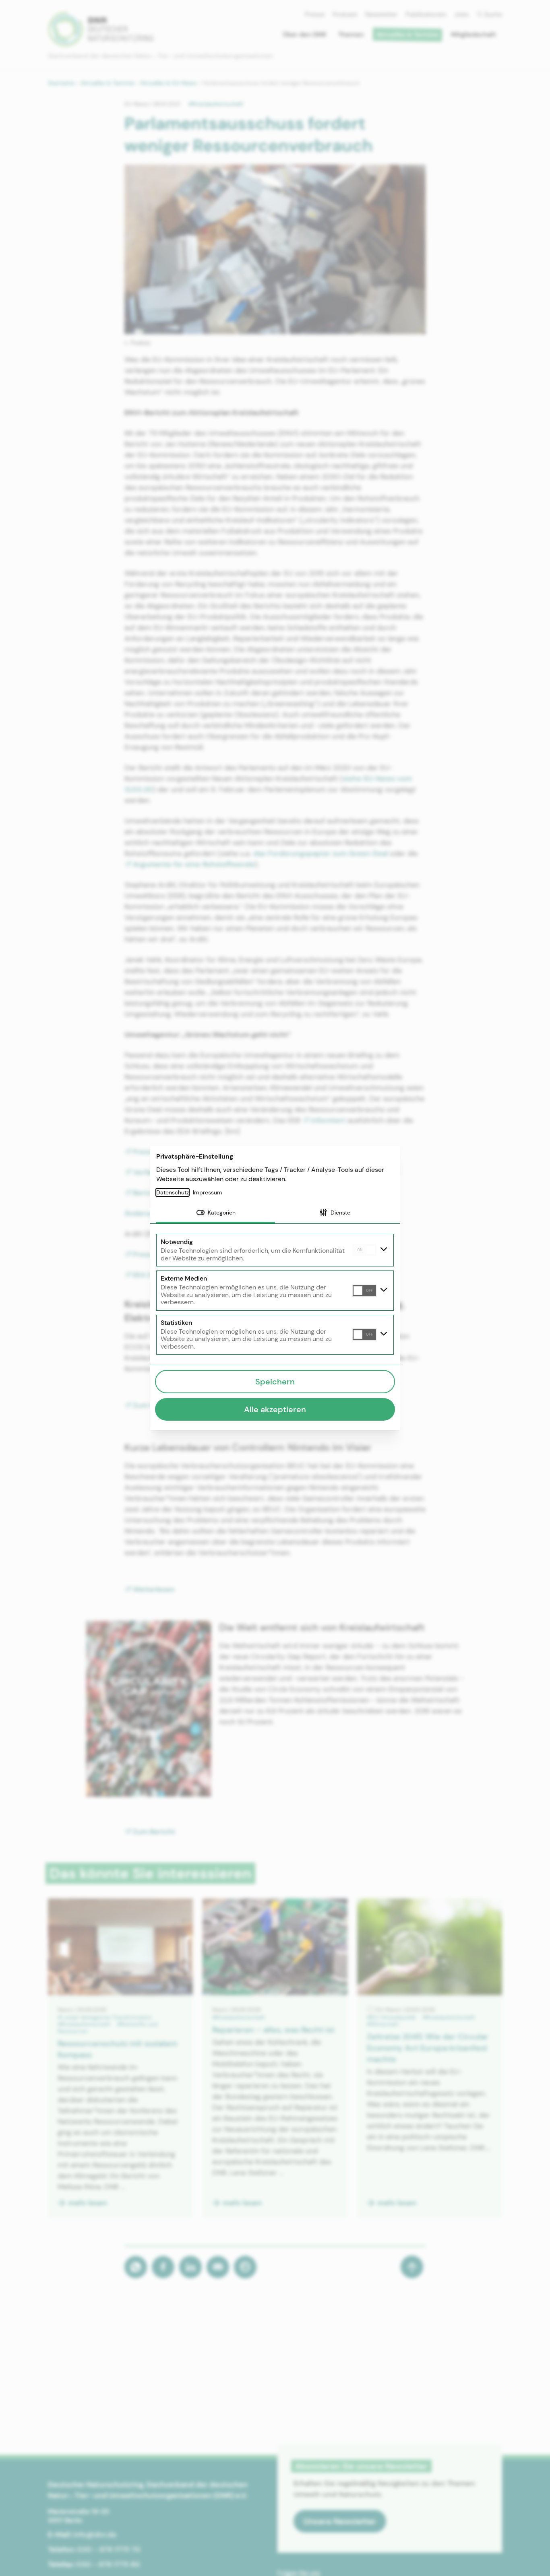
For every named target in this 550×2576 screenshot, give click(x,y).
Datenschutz (173, 1192)
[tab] (216, 1213)
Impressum (208, 1192)
